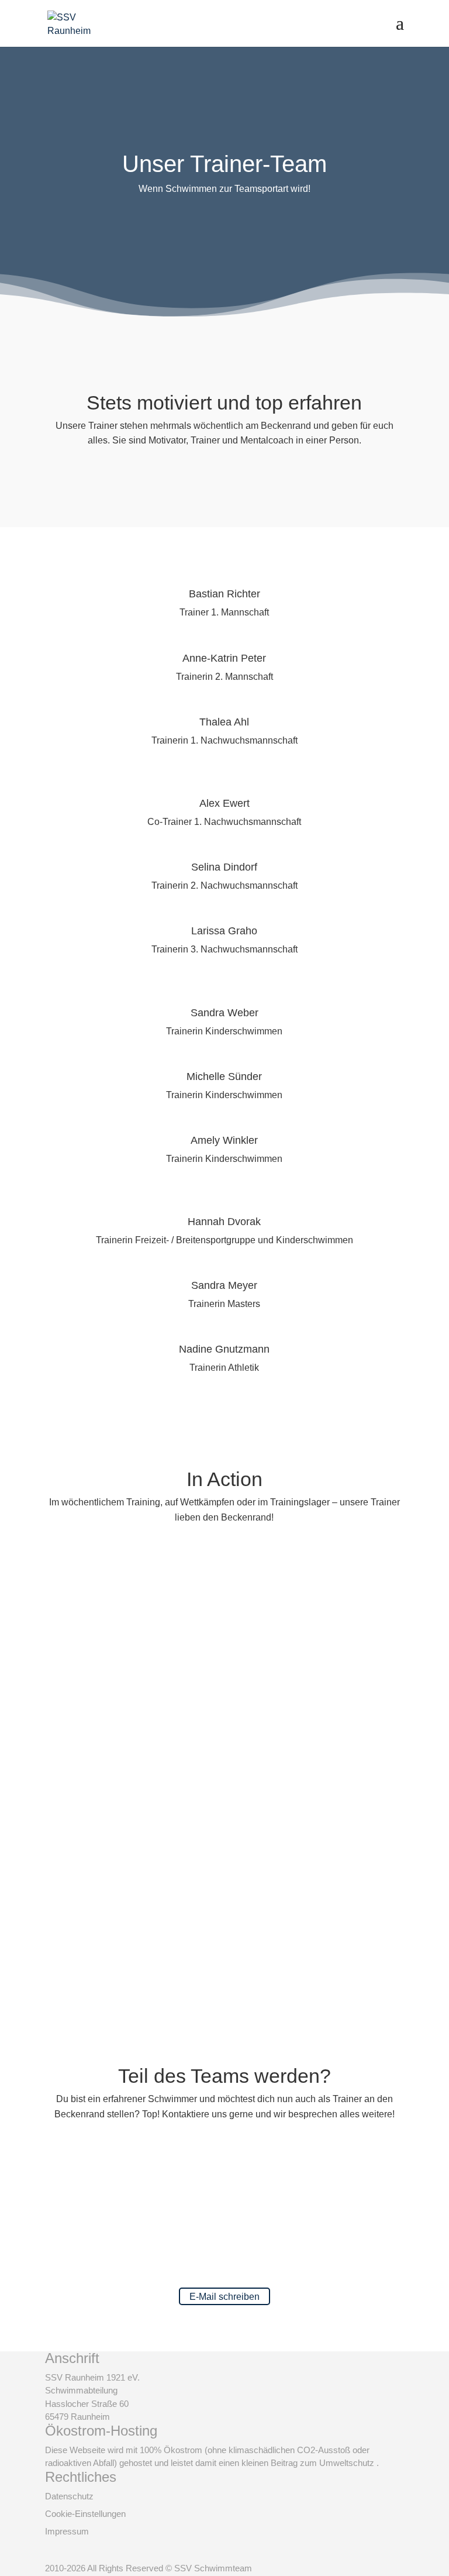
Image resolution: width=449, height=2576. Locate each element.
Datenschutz (69, 2496)
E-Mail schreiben (224, 2297)
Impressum (67, 2531)
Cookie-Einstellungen (85, 2514)
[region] (224, 1775)
